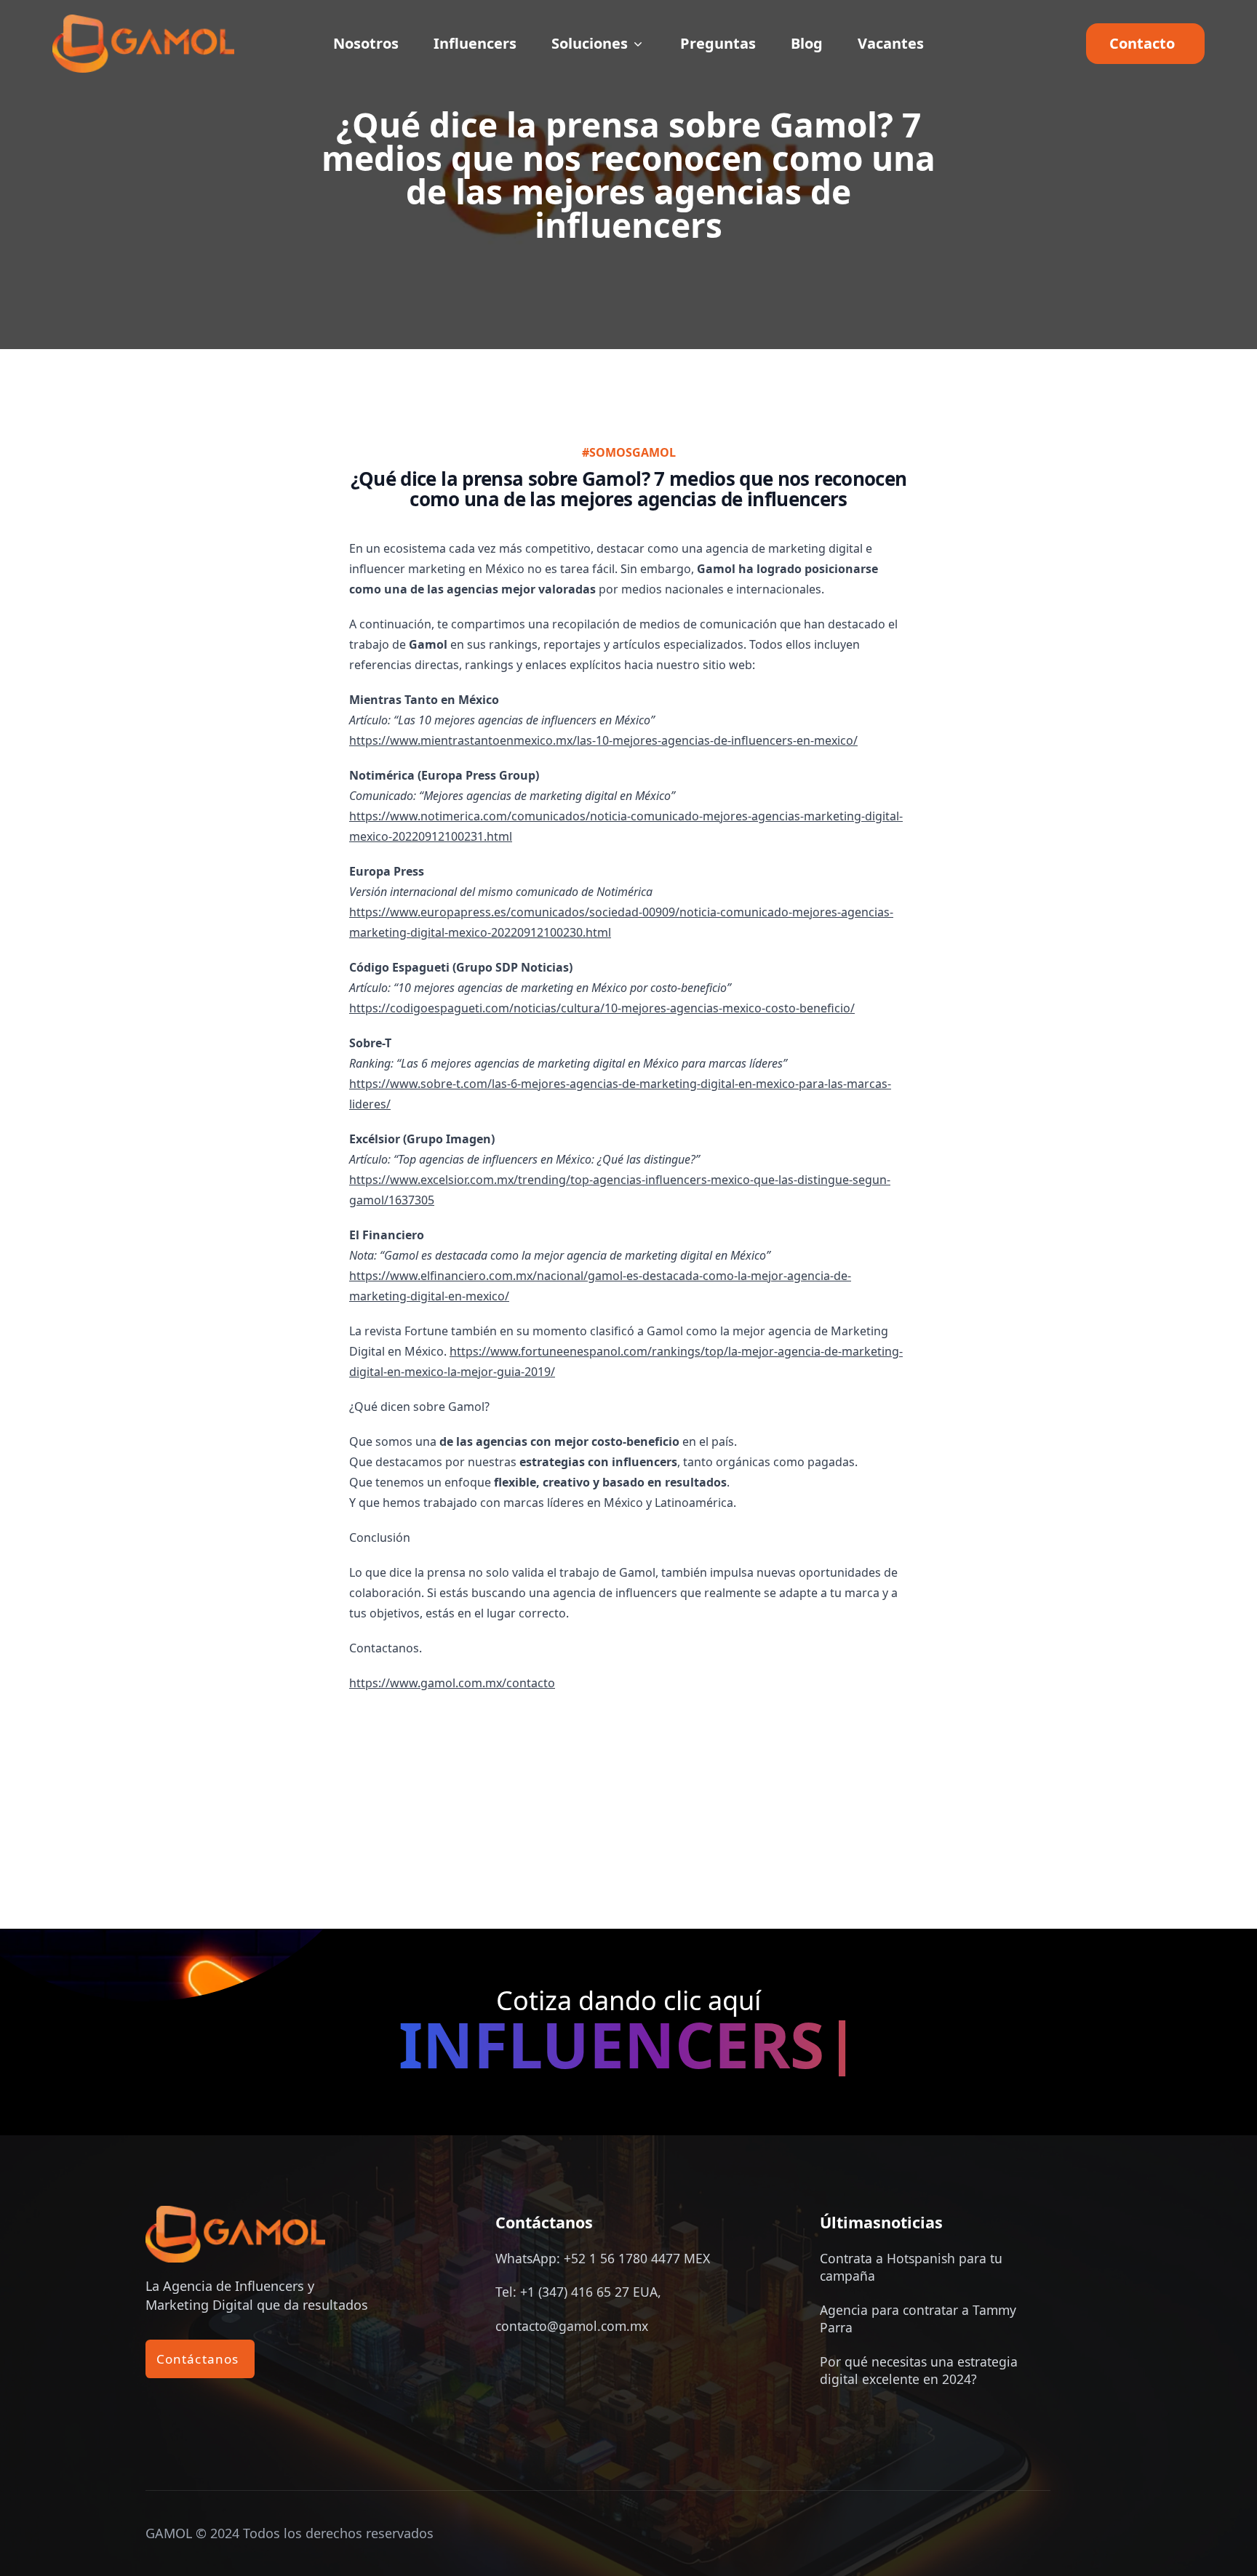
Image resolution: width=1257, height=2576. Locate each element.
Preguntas (718, 44)
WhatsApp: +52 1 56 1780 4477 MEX (603, 2258)
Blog (807, 44)
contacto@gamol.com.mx (572, 2326)
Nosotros (366, 44)
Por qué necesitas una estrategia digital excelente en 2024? (919, 2370)
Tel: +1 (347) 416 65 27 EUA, (578, 2292)
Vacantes (891, 44)
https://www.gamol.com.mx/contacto (452, 1683)
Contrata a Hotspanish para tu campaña (911, 2267)
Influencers (475, 44)
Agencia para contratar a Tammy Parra (918, 2319)
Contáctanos (200, 2359)
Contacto (1145, 43)
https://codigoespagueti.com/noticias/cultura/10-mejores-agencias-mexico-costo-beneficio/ (602, 1008)
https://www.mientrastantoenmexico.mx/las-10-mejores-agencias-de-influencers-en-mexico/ (603, 740)
